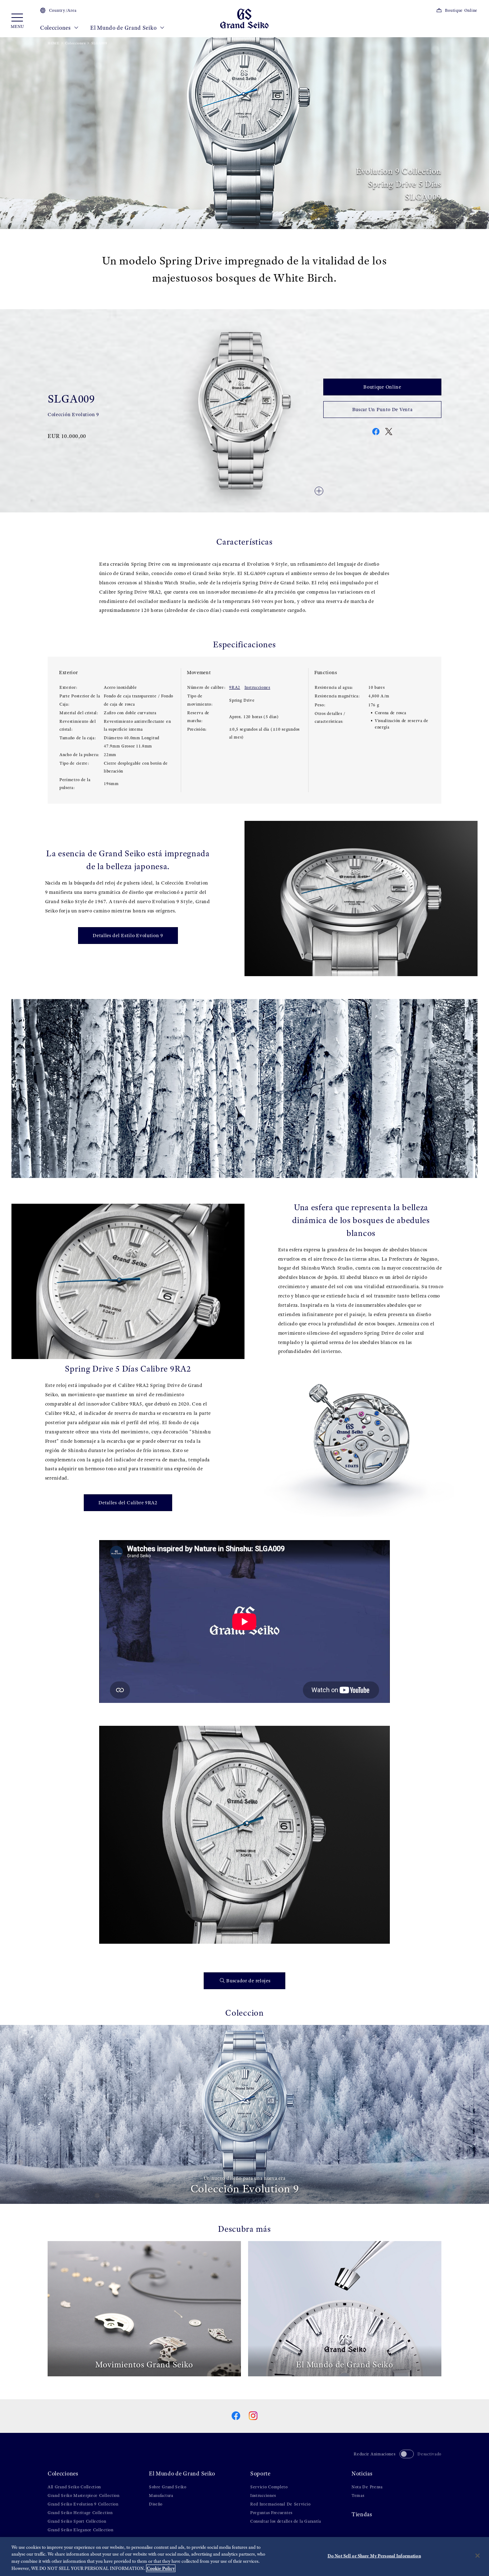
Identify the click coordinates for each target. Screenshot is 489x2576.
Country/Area (63, 10)
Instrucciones (257, 687)
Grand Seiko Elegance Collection (81, 2530)
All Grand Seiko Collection (74, 2487)
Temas (358, 2495)
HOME (54, 43)
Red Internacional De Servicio (280, 2504)
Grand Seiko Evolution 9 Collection (83, 2504)
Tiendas (362, 2514)
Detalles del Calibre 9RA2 (128, 1503)
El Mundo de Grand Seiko (124, 28)
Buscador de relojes (248, 1981)
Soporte (260, 2473)
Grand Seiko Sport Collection (77, 2521)
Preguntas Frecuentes (271, 2513)
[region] (245, 2556)
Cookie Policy (161, 2568)
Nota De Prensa (367, 2487)
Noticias (362, 2473)
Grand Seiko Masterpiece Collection (84, 2495)
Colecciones (56, 28)
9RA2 (235, 687)
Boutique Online (461, 10)
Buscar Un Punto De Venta (383, 410)
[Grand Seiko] (244, 18)
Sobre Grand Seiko (168, 2487)
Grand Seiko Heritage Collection (80, 2513)
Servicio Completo (269, 2487)
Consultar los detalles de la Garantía (286, 2521)
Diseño (156, 2504)
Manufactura (161, 2495)
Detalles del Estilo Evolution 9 (128, 936)
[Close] (478, 2556)
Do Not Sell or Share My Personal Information (374, 2556)
